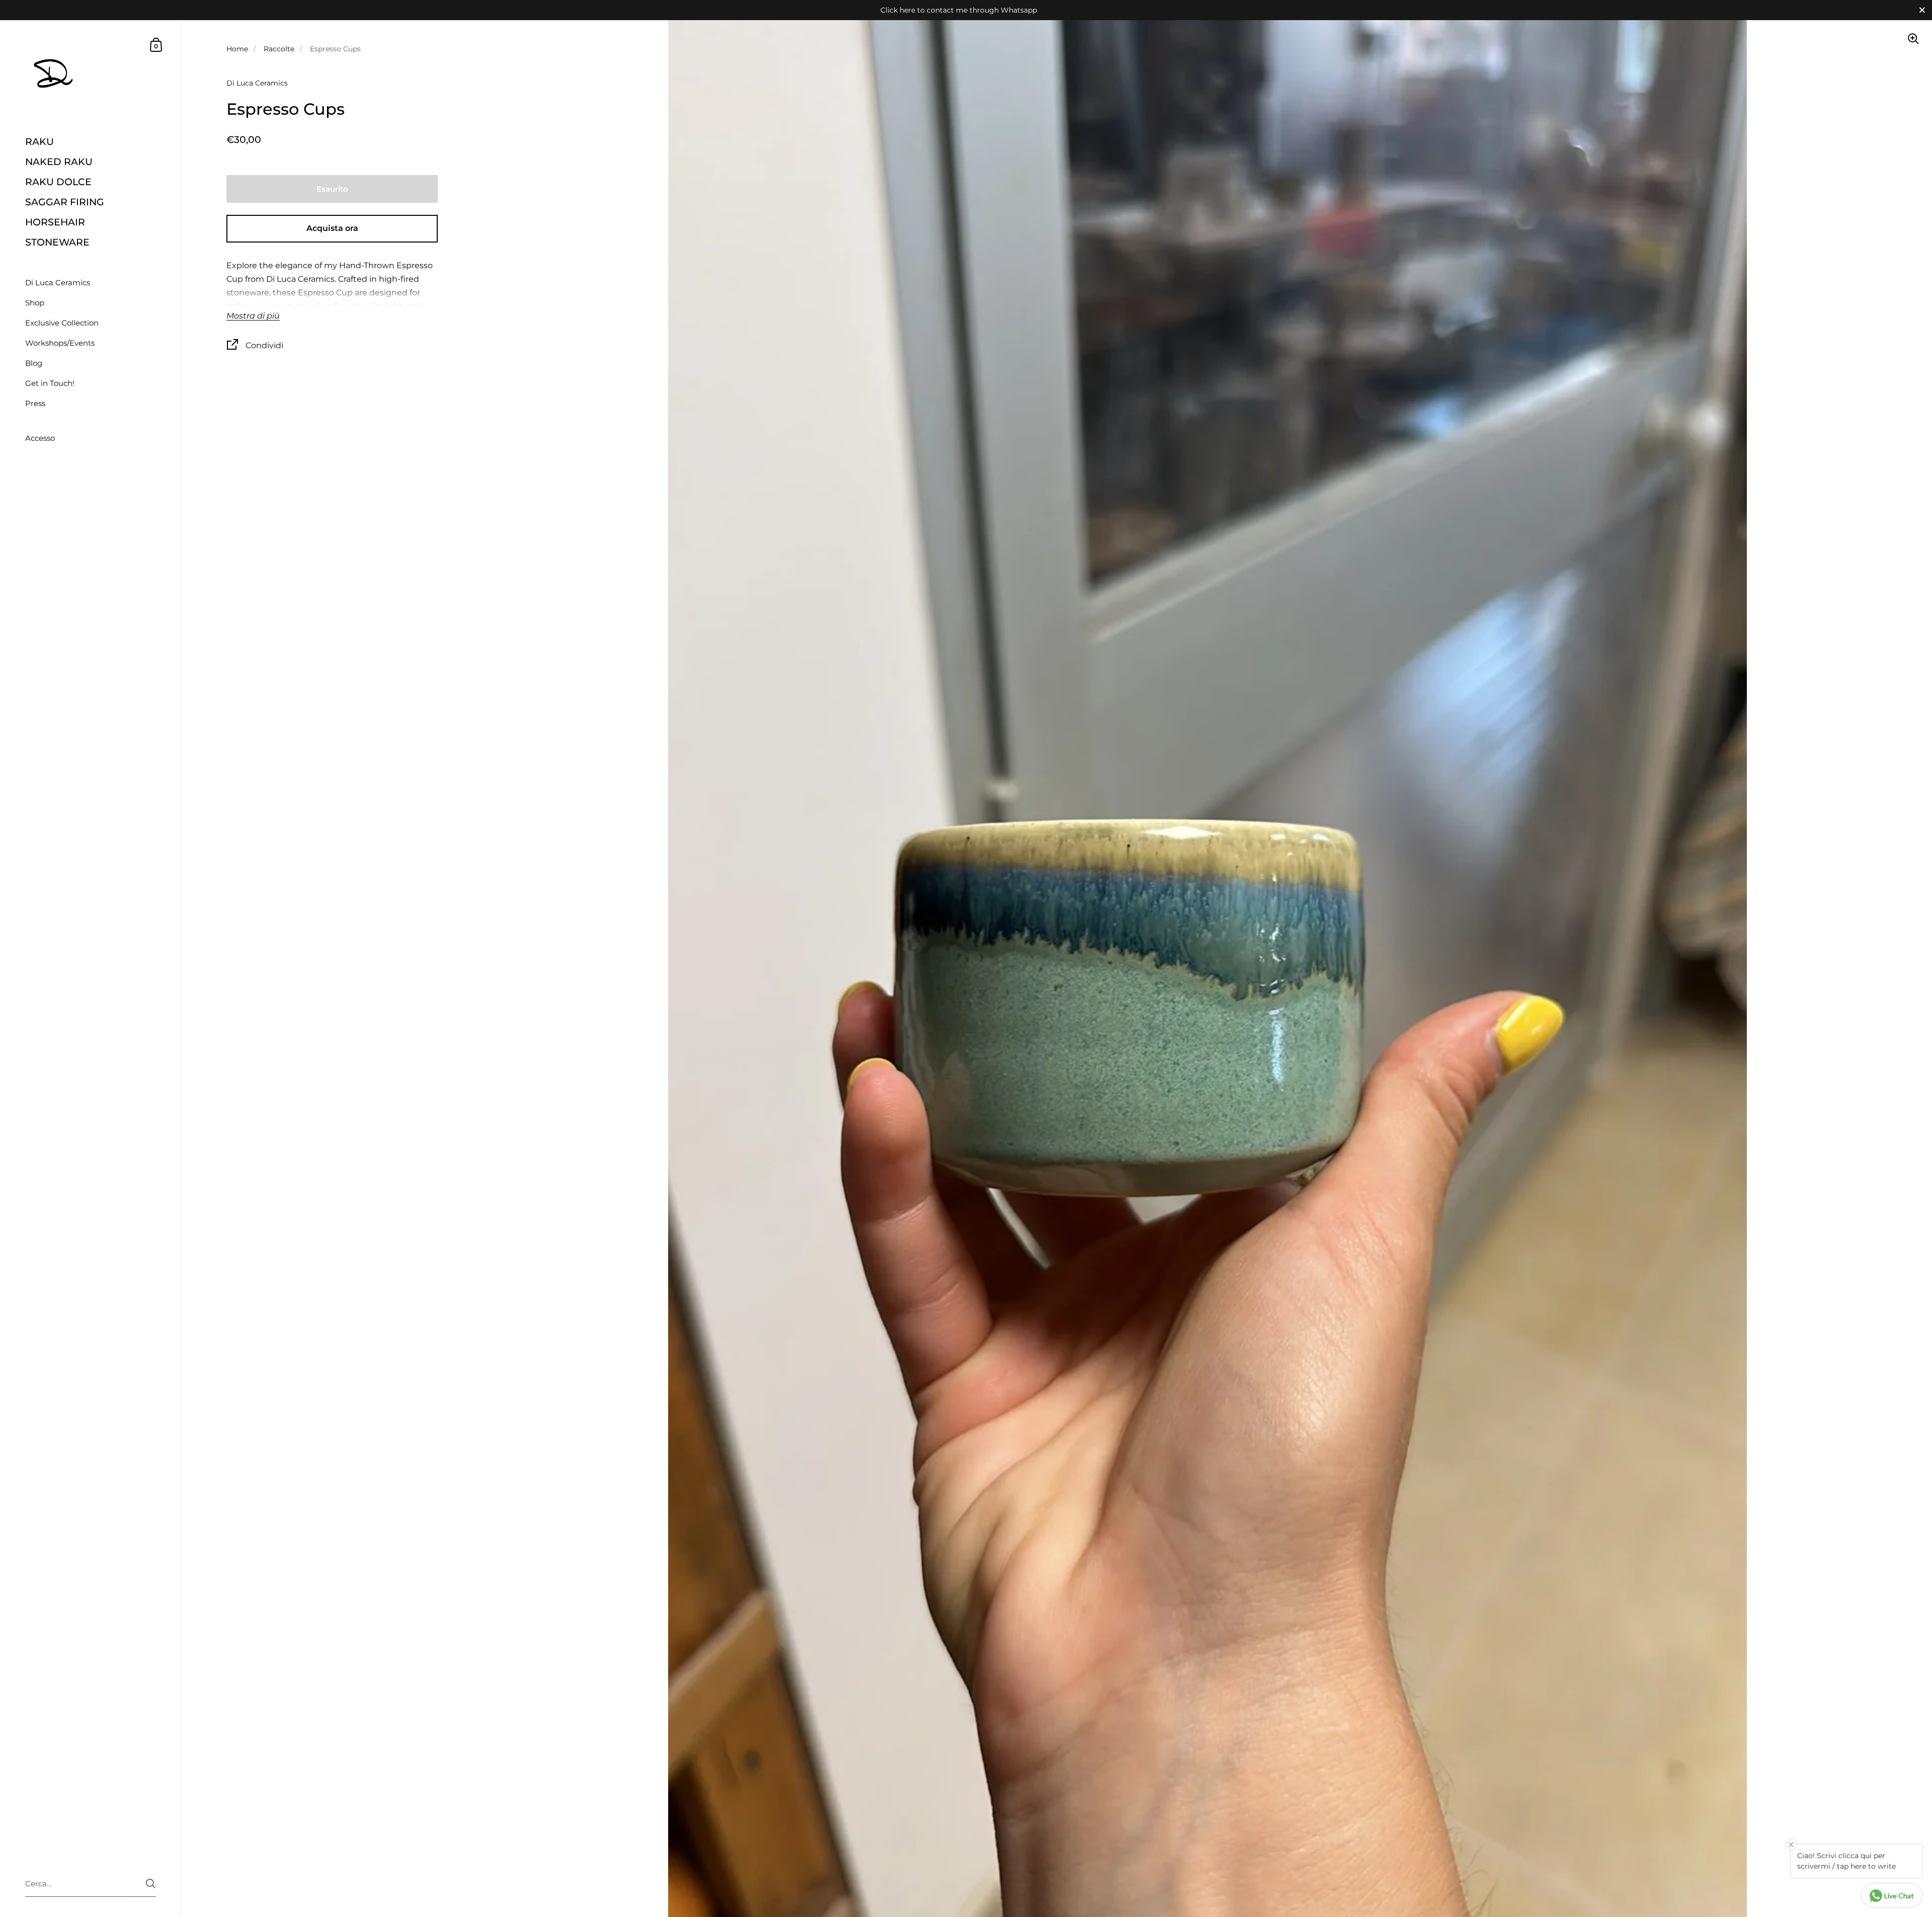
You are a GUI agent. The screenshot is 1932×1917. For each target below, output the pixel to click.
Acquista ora (332, 228)
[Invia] (151, 1884)
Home (237, 49)
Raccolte (279, 49)
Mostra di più (253, 316)
